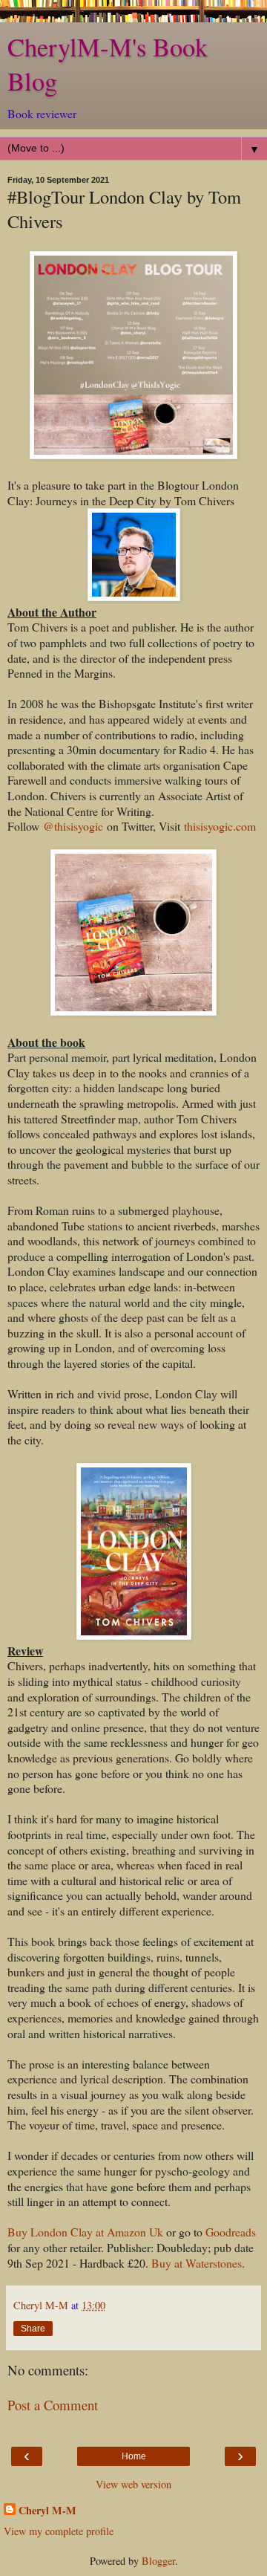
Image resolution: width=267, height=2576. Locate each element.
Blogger (158, 2561)
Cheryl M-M (47, 2511)
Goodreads (231, 2232)
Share (33, 2329)
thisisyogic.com (220, 826)
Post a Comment (53, 2405)
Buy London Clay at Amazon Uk (85, 2232)
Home (134, 2456)
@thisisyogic (73, 826)
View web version (133, 2484)
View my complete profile (59, 2531)
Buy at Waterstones (197, 2263)
